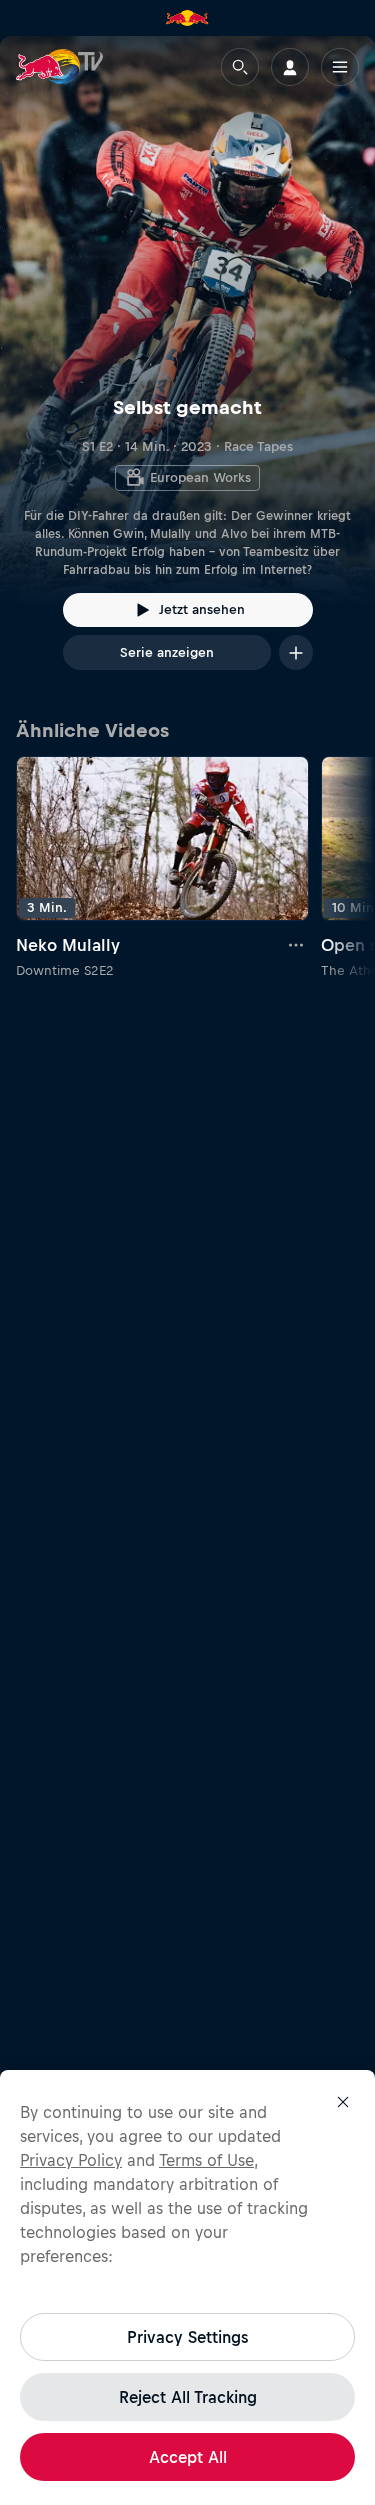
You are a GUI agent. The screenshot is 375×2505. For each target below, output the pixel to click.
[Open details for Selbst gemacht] (187, 371)
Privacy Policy (71, 2160)
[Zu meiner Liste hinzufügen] (296, 652)
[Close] (343, 2102)
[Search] (240, 67)
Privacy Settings (187, 2337)
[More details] (297, 945)
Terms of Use (206, 2160)
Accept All (188, 2457)
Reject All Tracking (188, 2397)
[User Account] (290, 67)
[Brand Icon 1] (187, 18)
